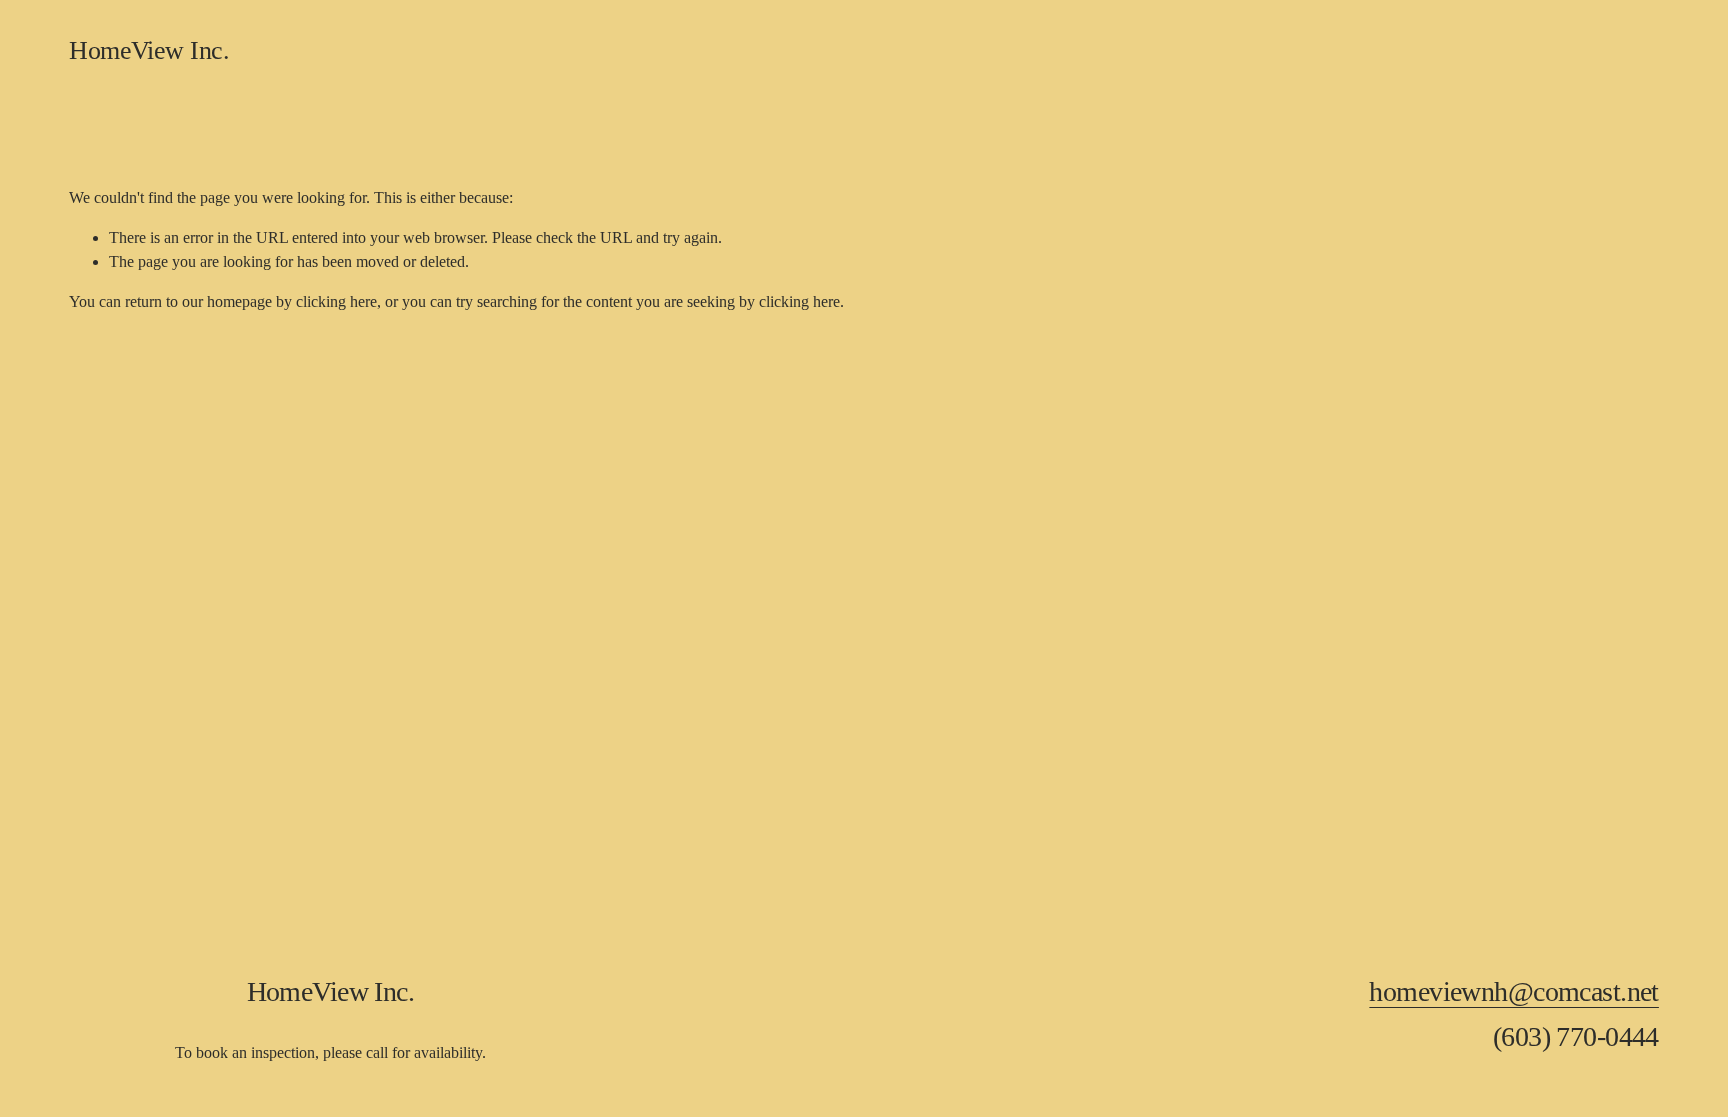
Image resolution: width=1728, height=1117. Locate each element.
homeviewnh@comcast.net (1514, 991)
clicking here (336, 301)
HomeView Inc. (149, 50)
